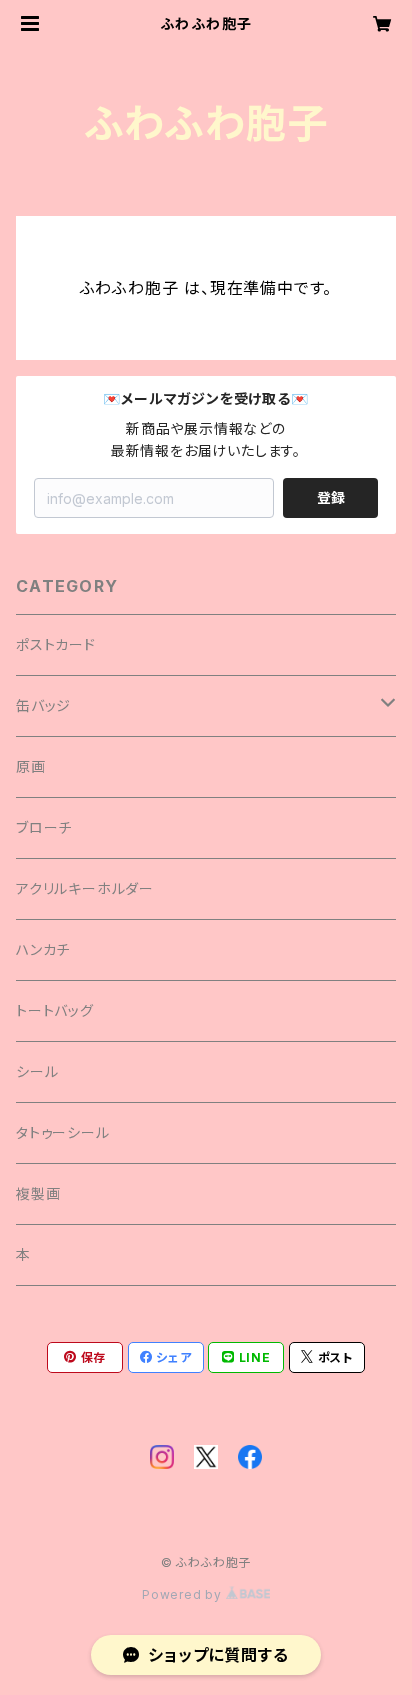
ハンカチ (43, 949)
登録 (331, 497)
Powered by (184, 1594)
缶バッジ (43, 705)
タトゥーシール (63, 1132)
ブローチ (44, 827)
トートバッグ (55, 1010)
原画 (31, 766)
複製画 (38, 1193)
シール (37, 1071)
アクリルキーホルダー (85, 888)
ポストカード (56, 644)
